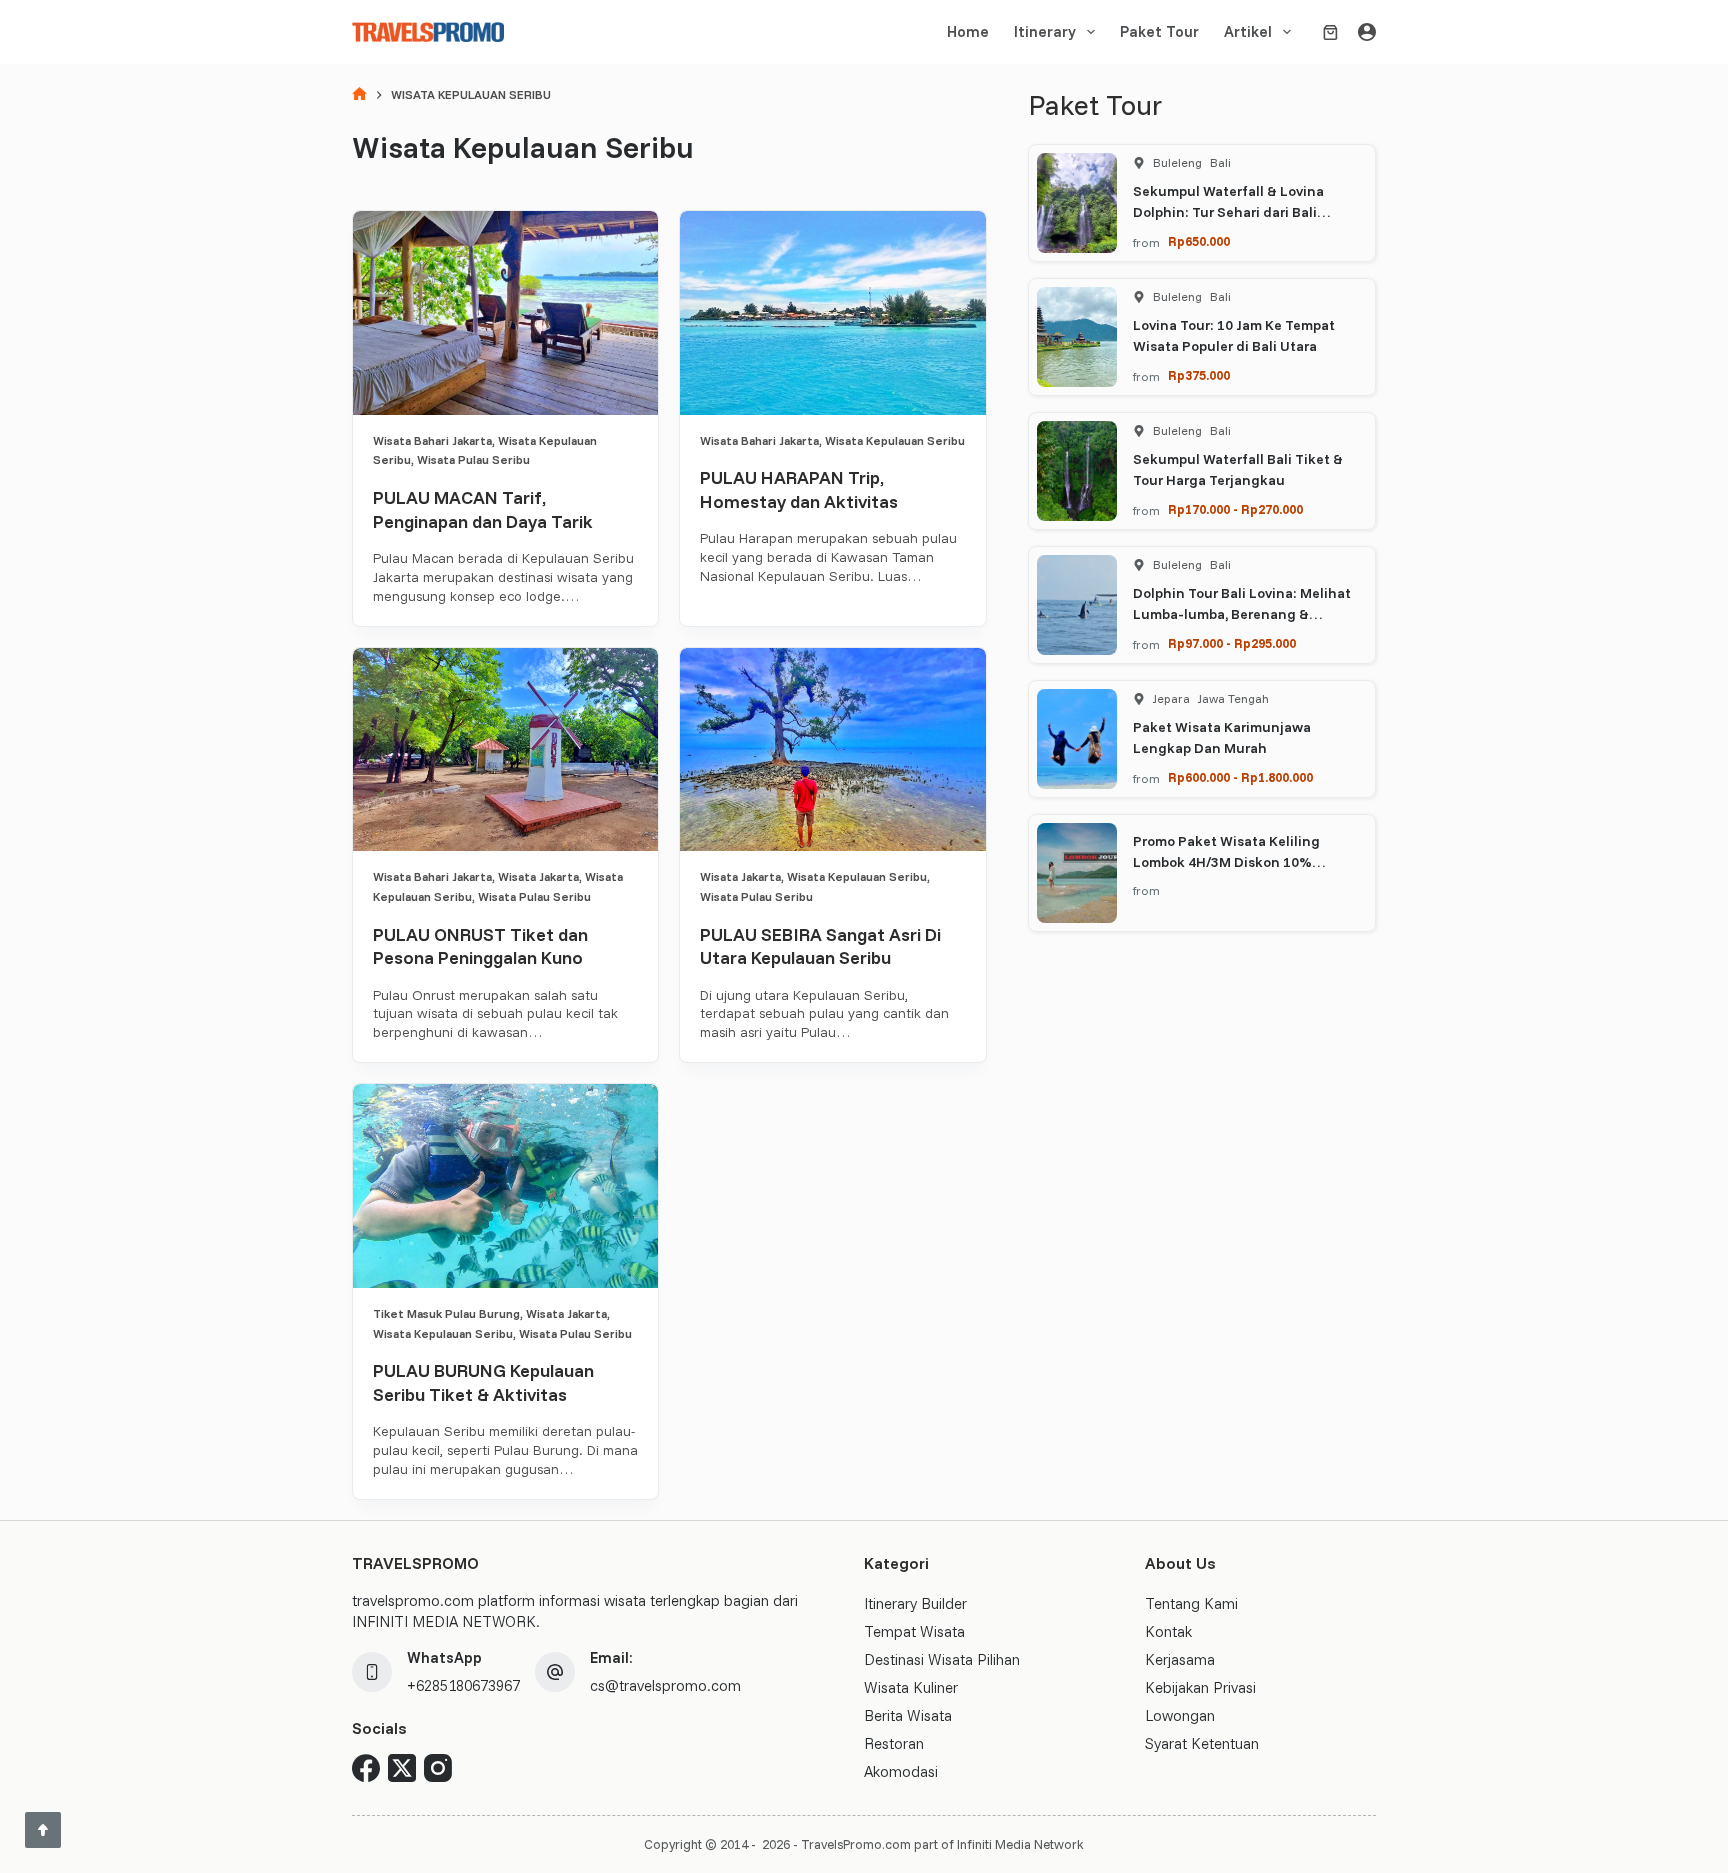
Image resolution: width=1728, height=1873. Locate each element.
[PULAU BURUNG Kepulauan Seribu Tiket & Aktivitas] (505, 1186)
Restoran (894, 1743)
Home (968, 31)
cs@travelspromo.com (665, 1685)
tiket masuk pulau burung (446, 1313)
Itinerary (1045, 31)
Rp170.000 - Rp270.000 (1235, 509)
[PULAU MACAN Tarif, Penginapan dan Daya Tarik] (505, 313)
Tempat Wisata (914, 1631)
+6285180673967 (463, 1685)
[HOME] (359, 95)
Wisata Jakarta (538, 876)
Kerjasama (1180, 1659)
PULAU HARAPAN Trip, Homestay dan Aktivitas (799, 489)
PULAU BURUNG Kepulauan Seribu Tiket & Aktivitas (483, 1382)
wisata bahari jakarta (432, 440)
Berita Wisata (908, 1715)
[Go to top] (43, 1830)
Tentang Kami (1191, 1603)
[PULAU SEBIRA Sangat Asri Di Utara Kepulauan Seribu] (832, 750)
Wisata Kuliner (911, 1687)
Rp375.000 (1199, 375)
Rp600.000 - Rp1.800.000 (1240, 777)
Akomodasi (901, 1771)
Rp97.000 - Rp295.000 (1232, 643)
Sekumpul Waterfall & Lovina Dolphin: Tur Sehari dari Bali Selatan (1228, 212)
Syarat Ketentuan (1202, 1743)
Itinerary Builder (915, 1603)
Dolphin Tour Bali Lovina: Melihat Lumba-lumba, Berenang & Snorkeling (1242, 614)
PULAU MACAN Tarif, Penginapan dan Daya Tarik (483, 509)
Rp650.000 (1199, 241)
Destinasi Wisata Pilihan (942, 1659)
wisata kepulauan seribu (895, 440)
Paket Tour (1159, 31)
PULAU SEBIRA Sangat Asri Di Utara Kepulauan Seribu (820, 946)
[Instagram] (438, 1768)
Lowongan (1180, 1715)
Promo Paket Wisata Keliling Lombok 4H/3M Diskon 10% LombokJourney (1226, 862)
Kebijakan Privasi (1200, 1687)
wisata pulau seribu (473, 459)
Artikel (1248, 31)
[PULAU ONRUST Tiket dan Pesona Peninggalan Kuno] (505, 750)
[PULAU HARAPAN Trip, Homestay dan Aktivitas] (832, 313)
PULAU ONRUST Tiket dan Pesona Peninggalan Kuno (480, 946)
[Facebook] (366, 1768)
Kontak (1168, 1631)
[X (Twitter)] (402, 1768)
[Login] (1367, 32)
